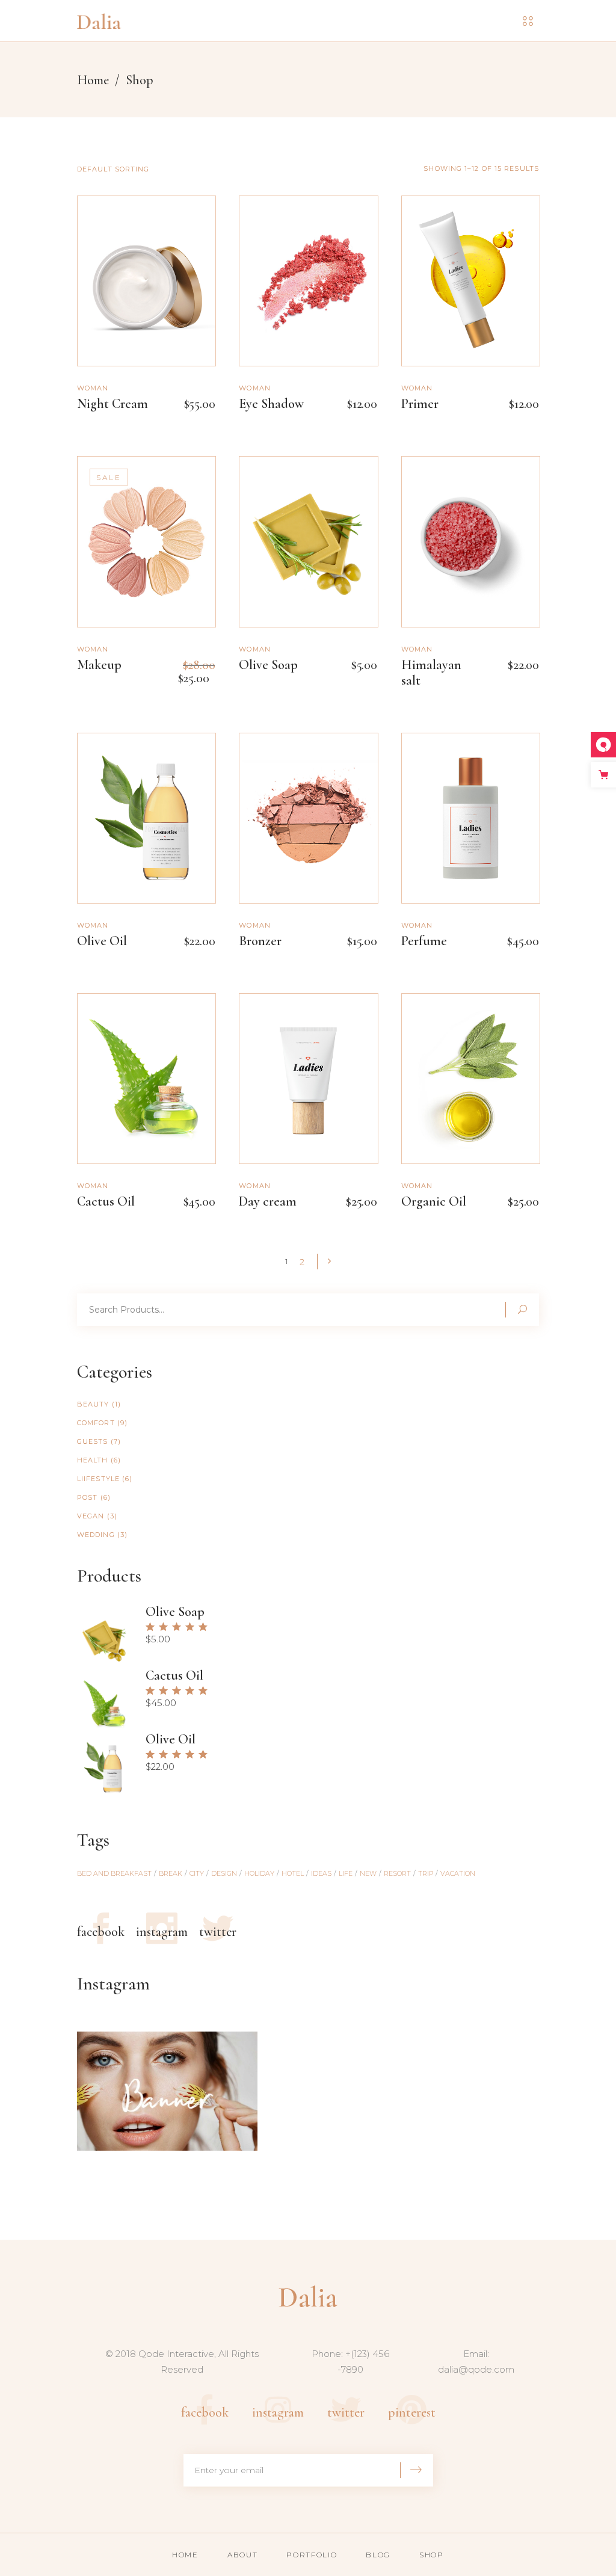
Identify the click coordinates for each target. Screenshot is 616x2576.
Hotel (293, 1873)
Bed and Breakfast (114, 1873)
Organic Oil (434, 1201)
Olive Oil (102, 941)
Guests (93, 1441)
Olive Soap (268, 665)
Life (346, 1873)
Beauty (93, 1404)
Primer (420, 404)
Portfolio (312, 2555)
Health (93, 1460)
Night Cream (112, 404)
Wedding (96, 1535)
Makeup (99, 665)
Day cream (268, 1201)
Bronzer (260, 941)
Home (93, 80)
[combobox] (152, 169)
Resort (397, 1873)
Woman (93, 388)
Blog (378, 2555)
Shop (432, 2555)
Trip (426, 1873)
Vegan (91, 1516)
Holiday (259, 1873)
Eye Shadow (271, 404)
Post (87, 1497)
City (197, 1873)
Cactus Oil (106, 1201)
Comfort (96, 1423)
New (368, 1873)
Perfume (424, 941)
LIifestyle (98, 1479)
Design (224, 1873)
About (242, 2555)
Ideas (321, 1873)
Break (171, 1873)
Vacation (458, 1873)
